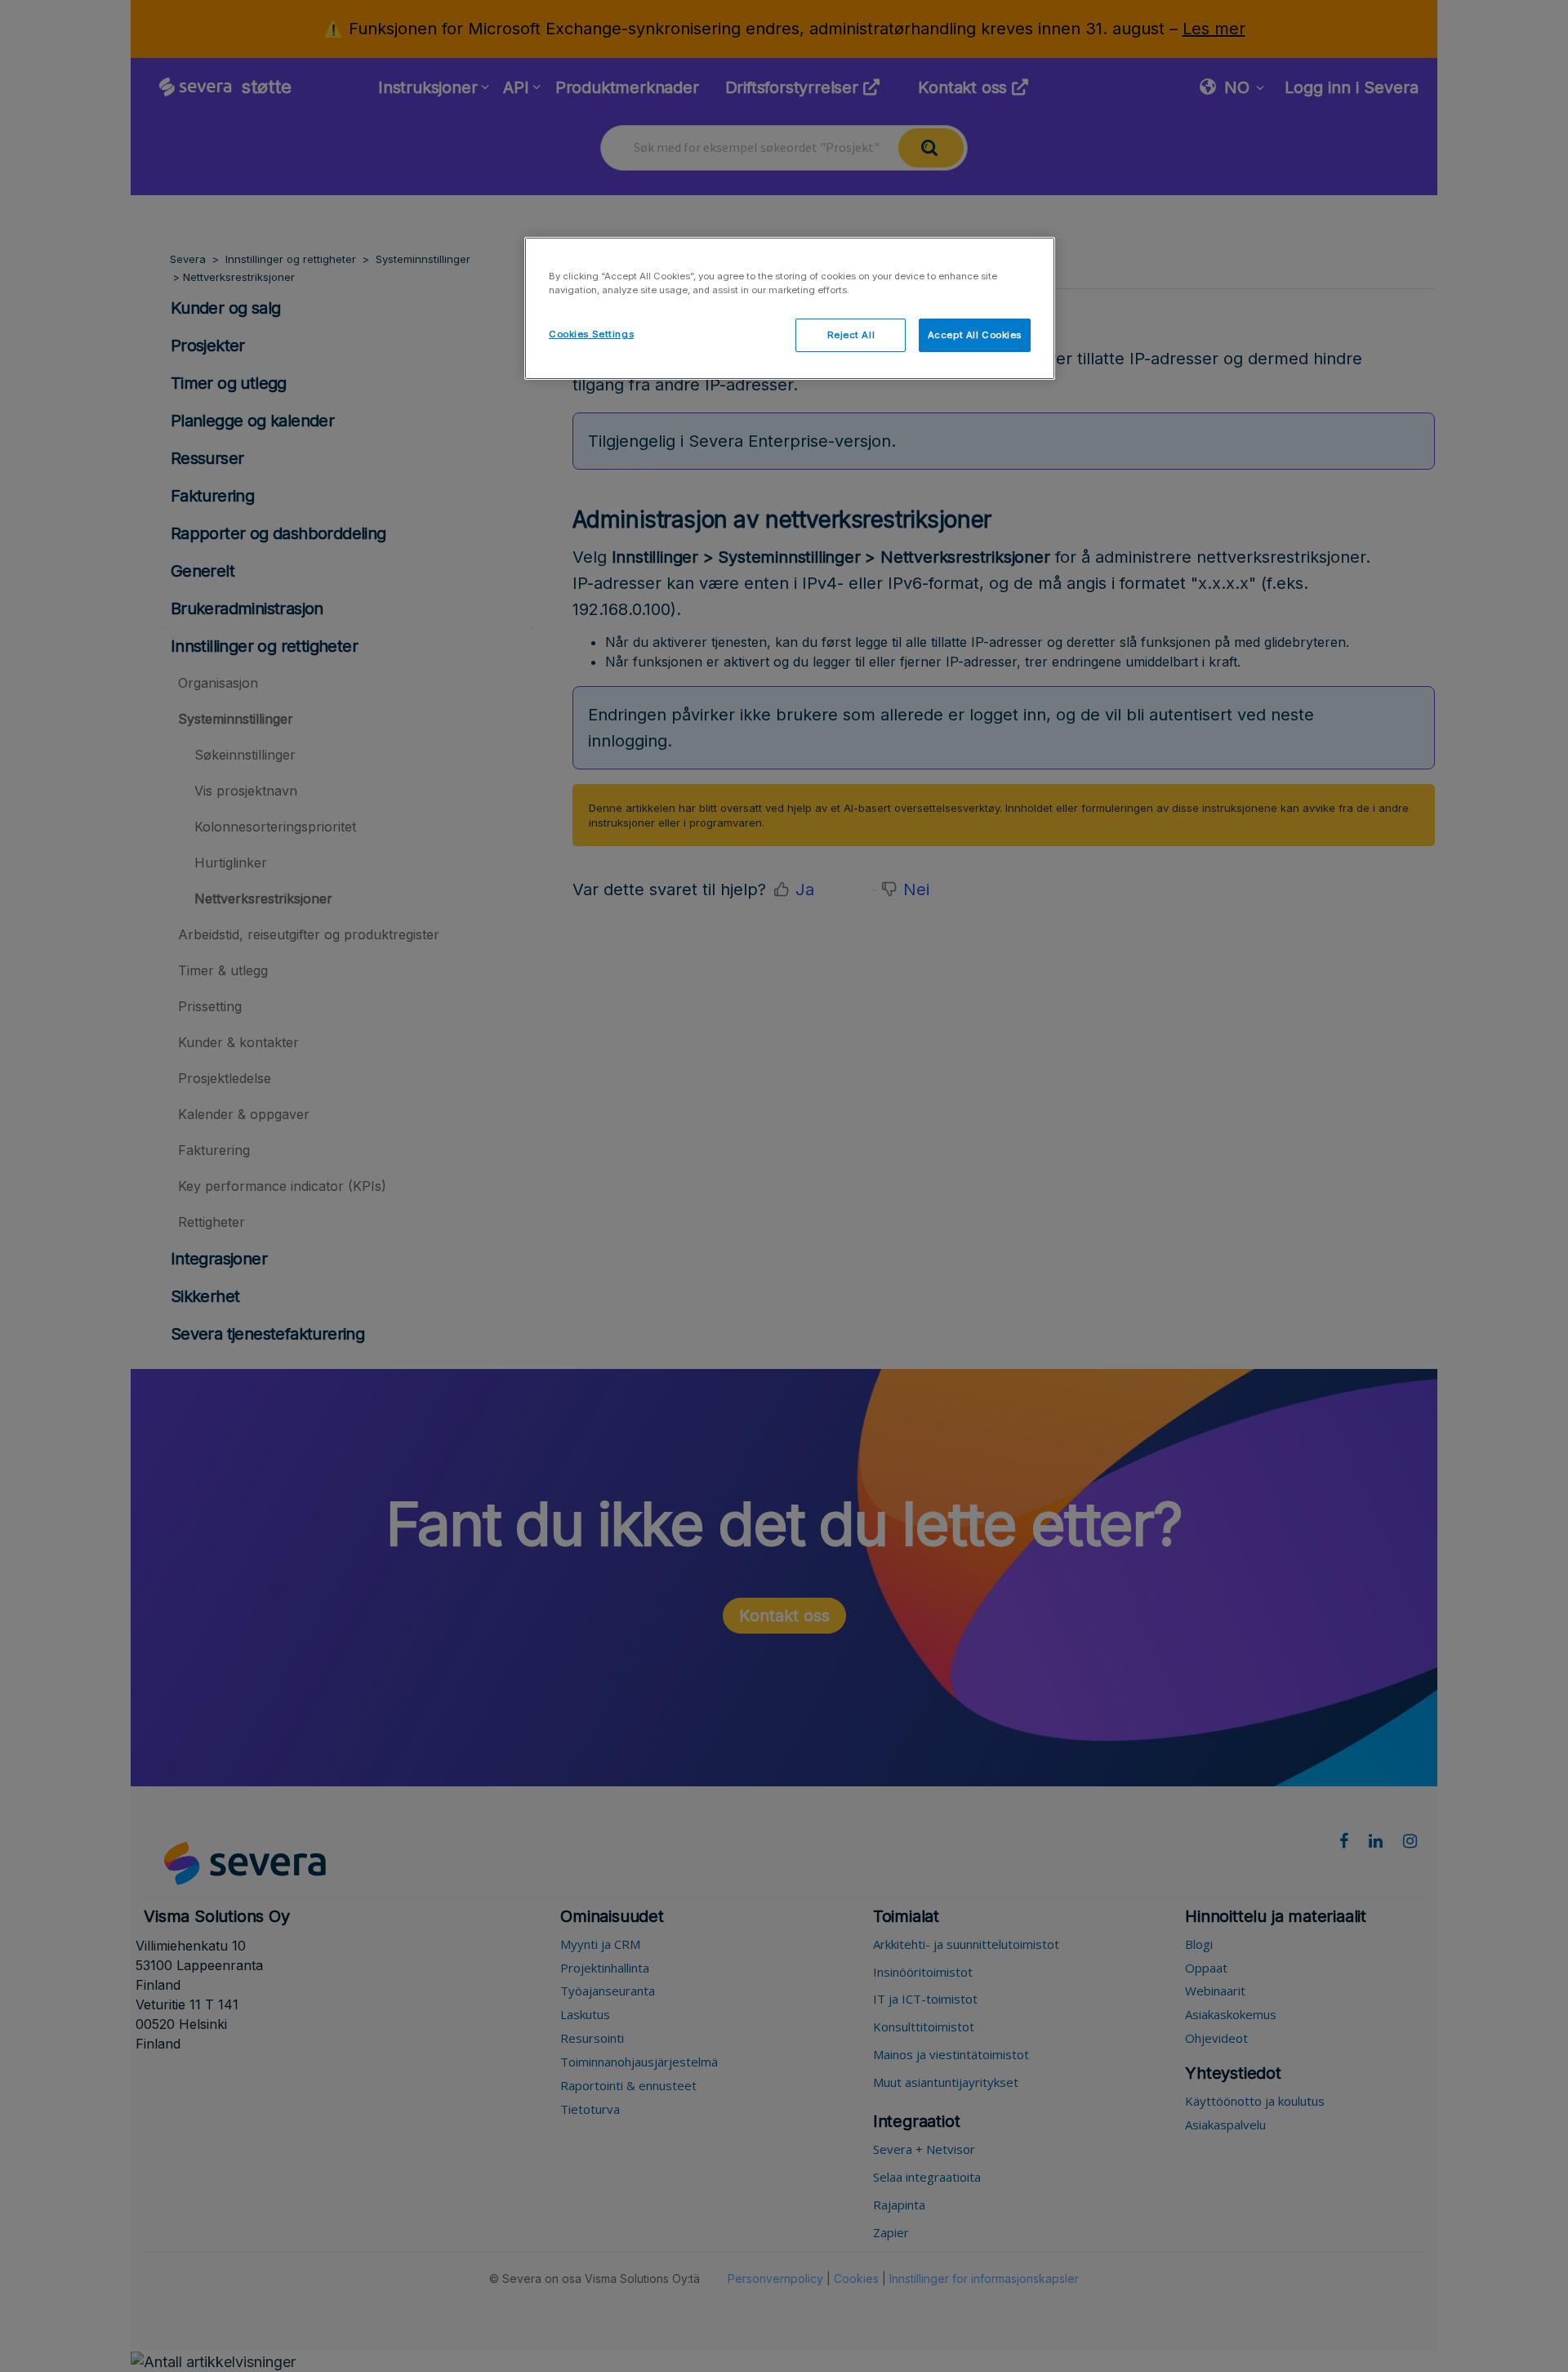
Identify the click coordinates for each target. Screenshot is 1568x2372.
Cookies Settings (591, 334)
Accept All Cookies (975, 335)
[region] (790, 308)
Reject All (851, 335)
